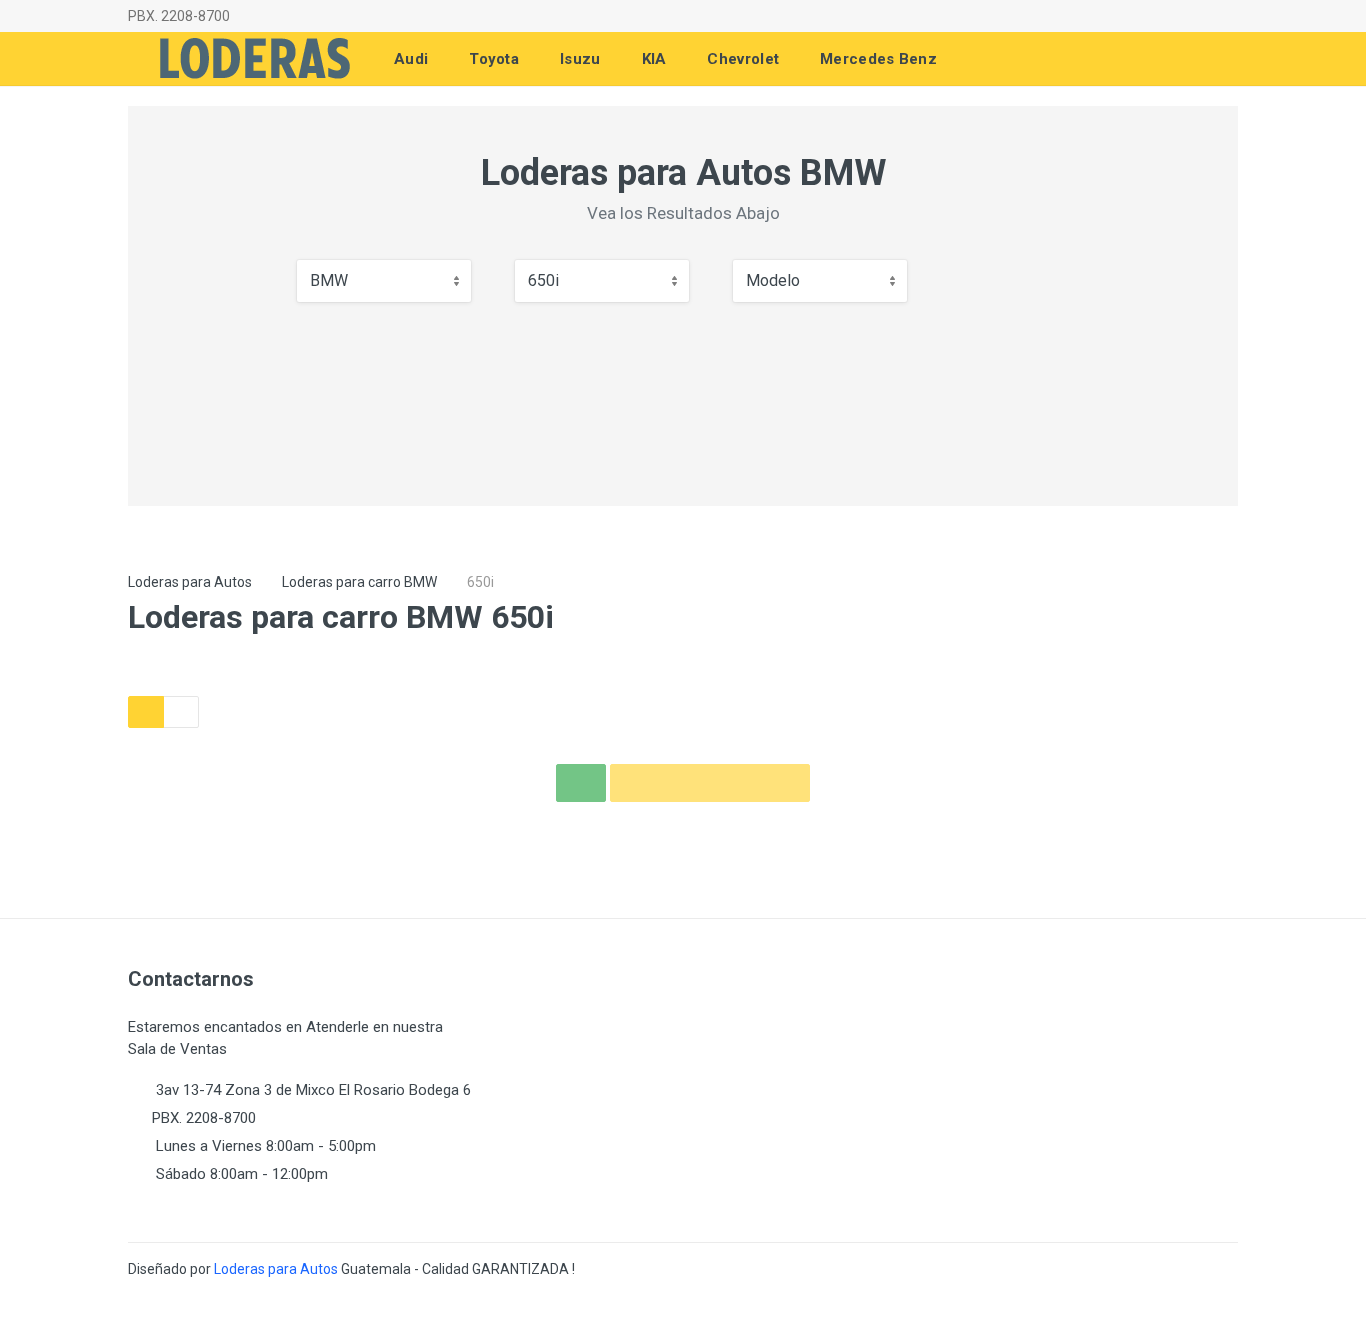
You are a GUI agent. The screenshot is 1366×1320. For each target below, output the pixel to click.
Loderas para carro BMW (359, 582)
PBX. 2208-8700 (179, 16)
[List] (181, 712)
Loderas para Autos (190, 582)
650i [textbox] (543, 280)
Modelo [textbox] (773, 280)
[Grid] (146, 712)
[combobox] (384, 281)
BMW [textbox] (329, 280)
